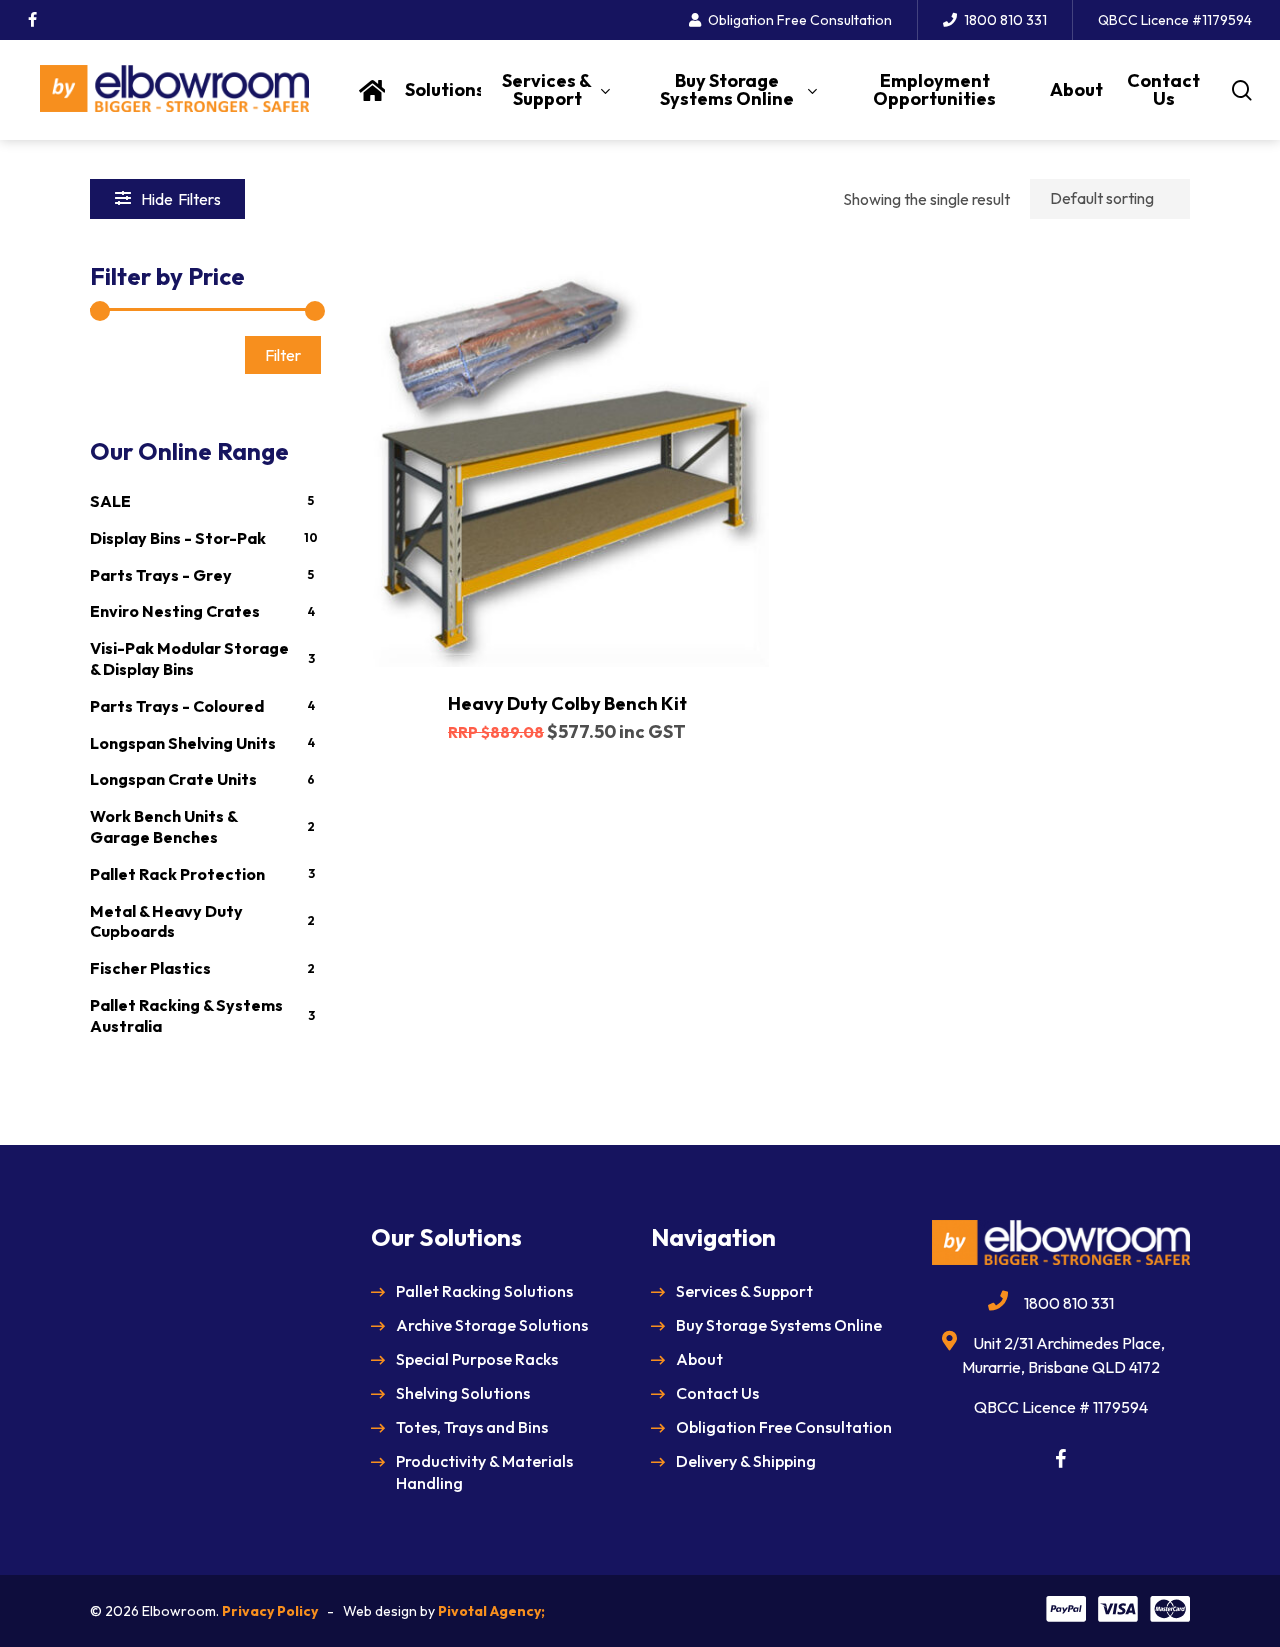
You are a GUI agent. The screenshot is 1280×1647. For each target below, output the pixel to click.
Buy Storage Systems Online (779, 1325)
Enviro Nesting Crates (175, 611)
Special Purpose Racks (477, 1359)
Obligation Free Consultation (784, 1427)
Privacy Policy (270, 1611)
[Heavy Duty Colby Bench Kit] (567, 465)
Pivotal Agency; (491, 1611)
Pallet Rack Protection (177, 874)
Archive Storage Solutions (492, 1325)
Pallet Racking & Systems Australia (186, 1015)
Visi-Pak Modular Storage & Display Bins (189, 658)
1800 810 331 (1069, 1303)
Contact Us (717, 1393)
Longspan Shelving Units (183, 743)
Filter (283, 355)
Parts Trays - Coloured (177, 706)
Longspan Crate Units (173, 779)
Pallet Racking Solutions (484, 1291)
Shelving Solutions (463, 1393)
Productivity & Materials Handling (484, 1472)
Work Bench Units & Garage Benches (163, 826)
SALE (110, 501)
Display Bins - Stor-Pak (178, 538)
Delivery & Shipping (746, 1461)
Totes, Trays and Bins (472, 1427)
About (699, 1359)
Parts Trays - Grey (161, 575)
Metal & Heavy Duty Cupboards (166, 921)
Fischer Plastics (150, 968)
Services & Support (744, 1291)
